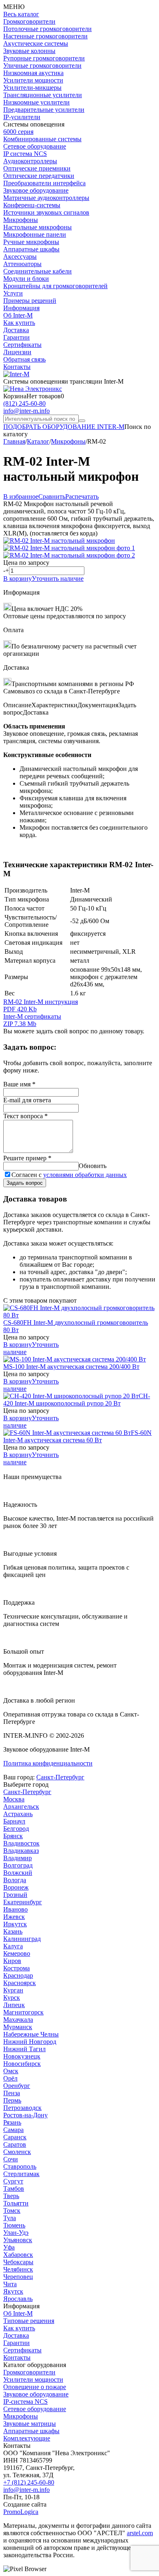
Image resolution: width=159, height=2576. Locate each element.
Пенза (12, 2093)
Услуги (13, 293)
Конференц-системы (32, 205)
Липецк (14, 2005)
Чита (10, 2284)
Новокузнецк (22, 2056)
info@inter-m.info (26, 411)
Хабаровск (18, 2255)
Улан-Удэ (16, 2233)
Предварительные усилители (44, 110)
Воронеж (16, 1887)
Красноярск (20, 1983)
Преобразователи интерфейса (44, 183)
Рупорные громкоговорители (44, 58)
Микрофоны (21, 220)
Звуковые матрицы (30, 2424)
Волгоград (18, 1865)
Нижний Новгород (30, 2042)
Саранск (15, 2137)
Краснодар (18, 1975)
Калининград (22, 1939)
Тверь (11, 2196)
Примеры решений (30, 301)
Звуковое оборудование (36, 190)
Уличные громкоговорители (42, 66)
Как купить (19, 323)
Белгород (16, 1829)
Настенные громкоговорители (45, 36)
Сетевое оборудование (35, 146)
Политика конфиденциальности (48, 1763)
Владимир (18, 1858)
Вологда (15, 1880)
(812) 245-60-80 (24, 403)
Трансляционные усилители (43, 95)
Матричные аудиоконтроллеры (46, 198)
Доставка (16, 330)
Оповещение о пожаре (35, 2387)
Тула (10, 2218)
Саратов (15, 2144)
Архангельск (21, 1807)
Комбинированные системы (42, 139)
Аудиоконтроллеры (30, 161)
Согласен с (69, 1175)
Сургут (13, 2181)
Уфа (9, 2247)
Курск (12, 1998)
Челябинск (18, 2269)
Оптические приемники (37, 168)
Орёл (10, 2078)
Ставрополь (20, 2166)
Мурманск (18, 2027)
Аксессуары (20, 256)
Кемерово (17, 1953)
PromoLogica (21, 2512)
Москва (14, 1799)
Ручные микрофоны (31, 242)
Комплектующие (27, 2438)
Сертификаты (22, 345)
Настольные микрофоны (38, 227)
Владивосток (21, 1843)
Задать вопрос (25, 1183)
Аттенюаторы (22, 264)
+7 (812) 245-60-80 (29, 2482)
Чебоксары (18, 2262)
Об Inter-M (18, 315)
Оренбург (17, 2086)
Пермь (12, 2100)
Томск (12, 2211)
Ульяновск (18, 2240)
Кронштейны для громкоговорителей (55, 286)
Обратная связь (24, 359)
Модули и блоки (26, 279)
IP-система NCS (25, 2402)
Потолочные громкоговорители (47, 29)
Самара (13, 2130)
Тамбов (14, 2188)
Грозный (15, 1895)
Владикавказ (21, 1851)
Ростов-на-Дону (25, 2115)
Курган (13, 1990)
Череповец (18, 2277)
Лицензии (17, 352)
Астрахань (18, 1814)
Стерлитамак (21, 2174)
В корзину (18, 578)
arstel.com (140, 2533)
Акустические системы (36, 43)
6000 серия (18, 132)
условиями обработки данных (85, 1175)
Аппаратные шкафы (31, 249)
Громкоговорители (29, 21)
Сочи (11, 2159)
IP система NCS (25, 154)
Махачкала (18, 2020)
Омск (11, 2071)
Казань (13, 1931)
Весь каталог (21, 14)
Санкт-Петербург (60, 1777)
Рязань (12, 2122)
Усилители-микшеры (32, 88)
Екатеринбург (23, 1902)
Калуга (13, 1946)
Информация (21, 308)
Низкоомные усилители (36, 102)
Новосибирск (22, 2064)
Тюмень (14, 2225)
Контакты (17, 367)
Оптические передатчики (39, 176)
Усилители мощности (33, 80)
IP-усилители (22, 117)
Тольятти (16, 2203)
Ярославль (18, 2299)
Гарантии (17, 337)
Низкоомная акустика (33, 73)
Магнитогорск (23, 2012)
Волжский (18, 1873)
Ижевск (14, 1917)
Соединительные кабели (38, 271)
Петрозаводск (22, 2108)
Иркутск (15, 1924)
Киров (12, 1961)
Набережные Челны (31, 2034)
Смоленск (17, 2152)
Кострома (17, 1968)
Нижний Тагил (24, 2049)
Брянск (13, 1836)
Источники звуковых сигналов (46, 212)
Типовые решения (29, 2321)
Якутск (13, 2291)
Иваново (15, 1909)
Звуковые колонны (29, 51)
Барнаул (14, 1821)
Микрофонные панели (35, 234)
